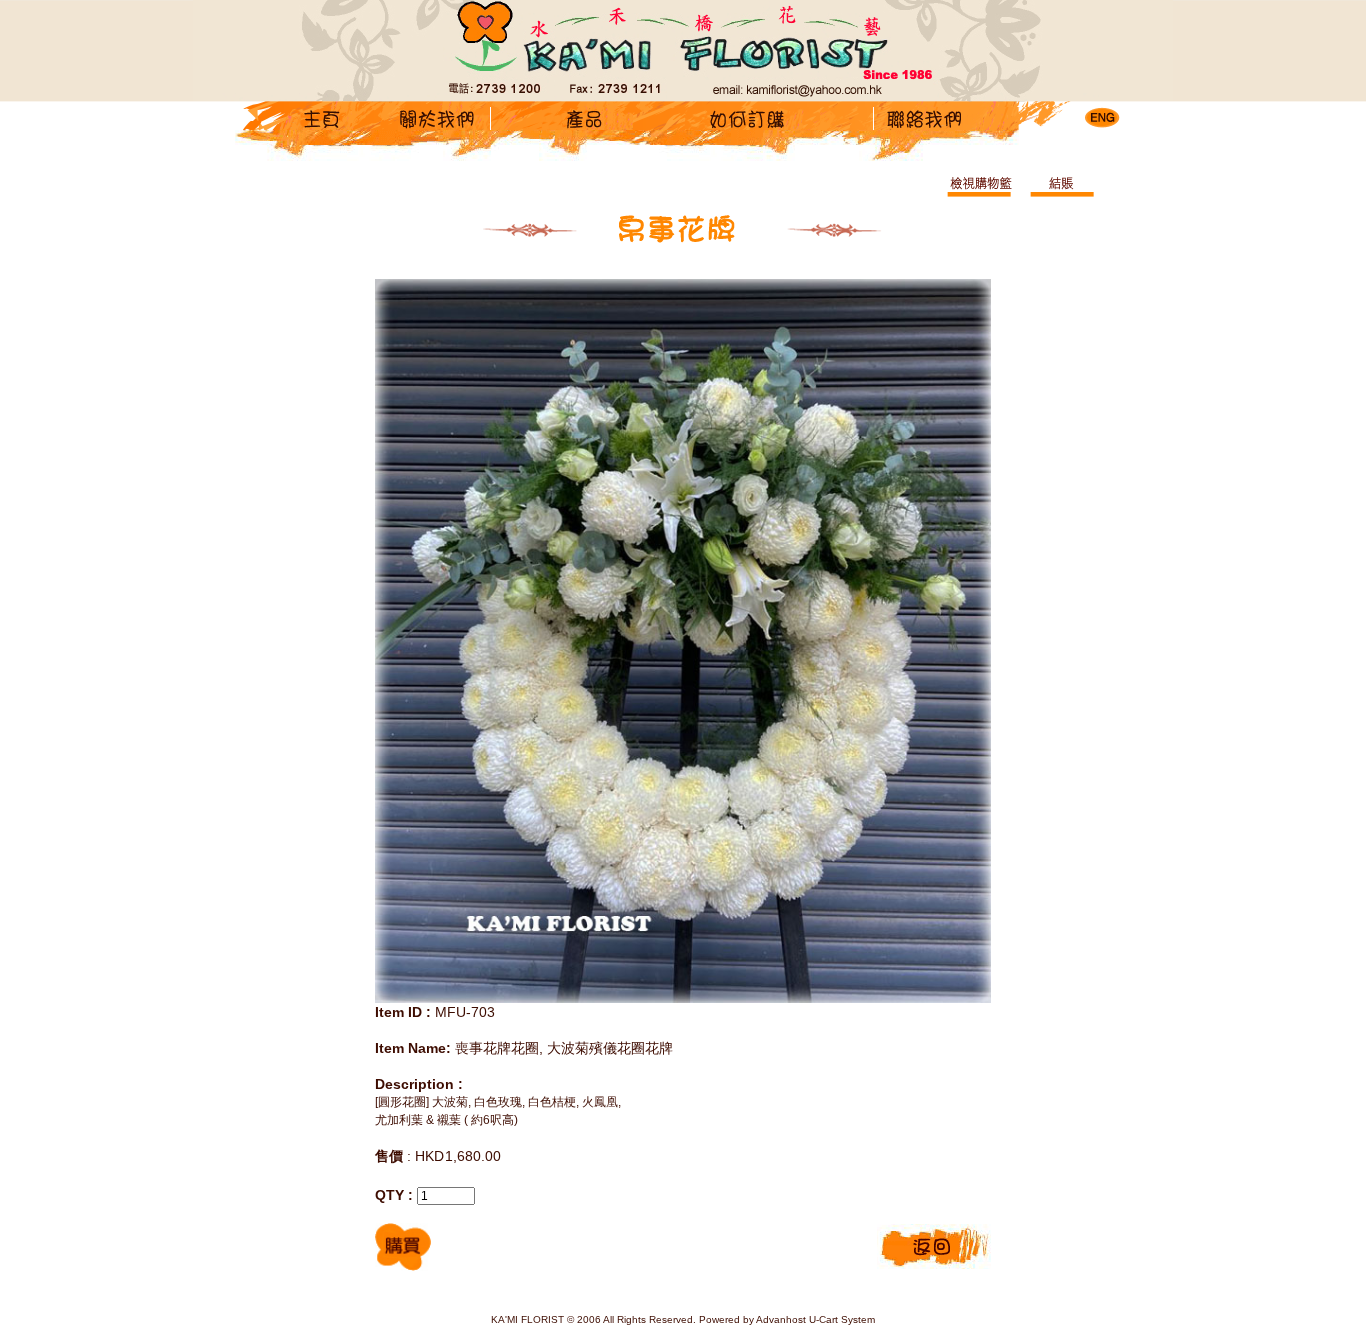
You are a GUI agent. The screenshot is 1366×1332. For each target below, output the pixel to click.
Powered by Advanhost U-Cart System (787, 1319)
